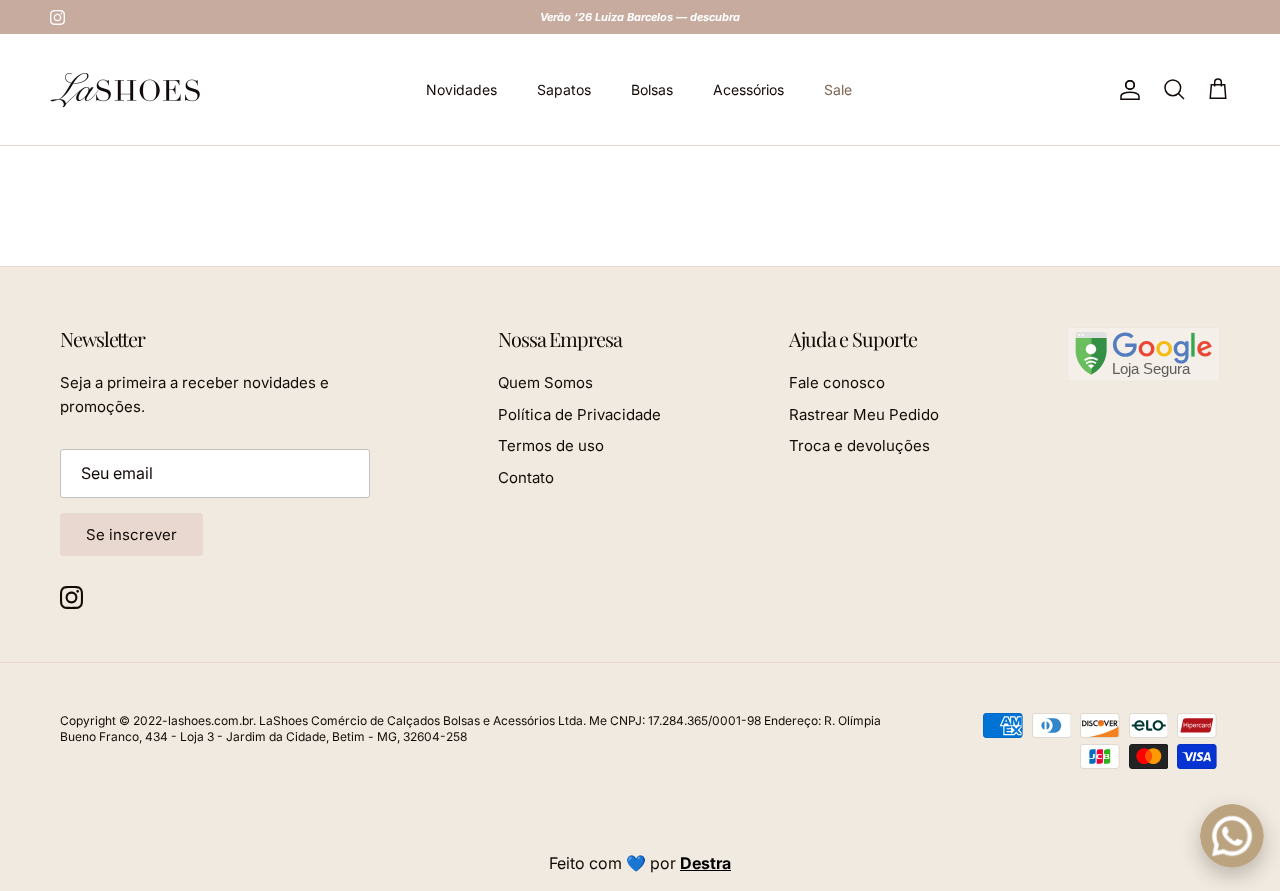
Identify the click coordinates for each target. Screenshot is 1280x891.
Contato (526, 477)
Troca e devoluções (859, 445)
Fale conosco (837, 382)
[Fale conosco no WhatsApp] (1232, 836)
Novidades (461, 89)
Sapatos (564, 89)
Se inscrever (131, 534)
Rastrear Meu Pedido (864, 414)
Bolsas (652, 89)
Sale (838, 89)
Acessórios (748, 89)
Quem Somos (545, 382)
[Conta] (1126, 90)
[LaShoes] (125, 89)
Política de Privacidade (579, 414)
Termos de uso (551, 445)
